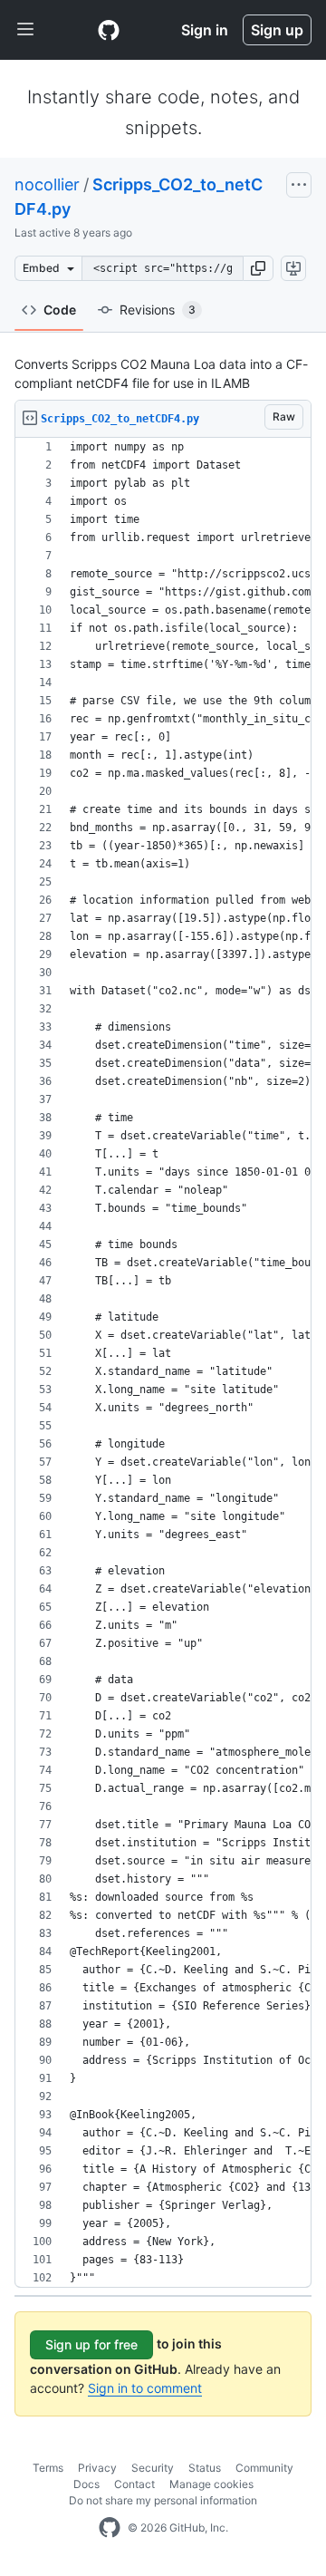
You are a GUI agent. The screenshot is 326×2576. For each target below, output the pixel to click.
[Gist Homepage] (109, 30)
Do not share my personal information (163, 2500)
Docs (86, 2484)
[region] (163, 1363)
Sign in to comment (145, 2388)
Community (264, 2468)
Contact (134, 2484)
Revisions (158, 310)
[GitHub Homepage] (110, 2528)
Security (153, 2468)
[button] (258, 268)
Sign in (205, 30)
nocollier (47, 184)
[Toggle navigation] (25, 30)
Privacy (97, 2468)
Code (60, 310)
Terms (48, 2468)
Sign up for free (91, 2344)
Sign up (277, 30)
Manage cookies (211, 2484)
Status (205, 2468)
